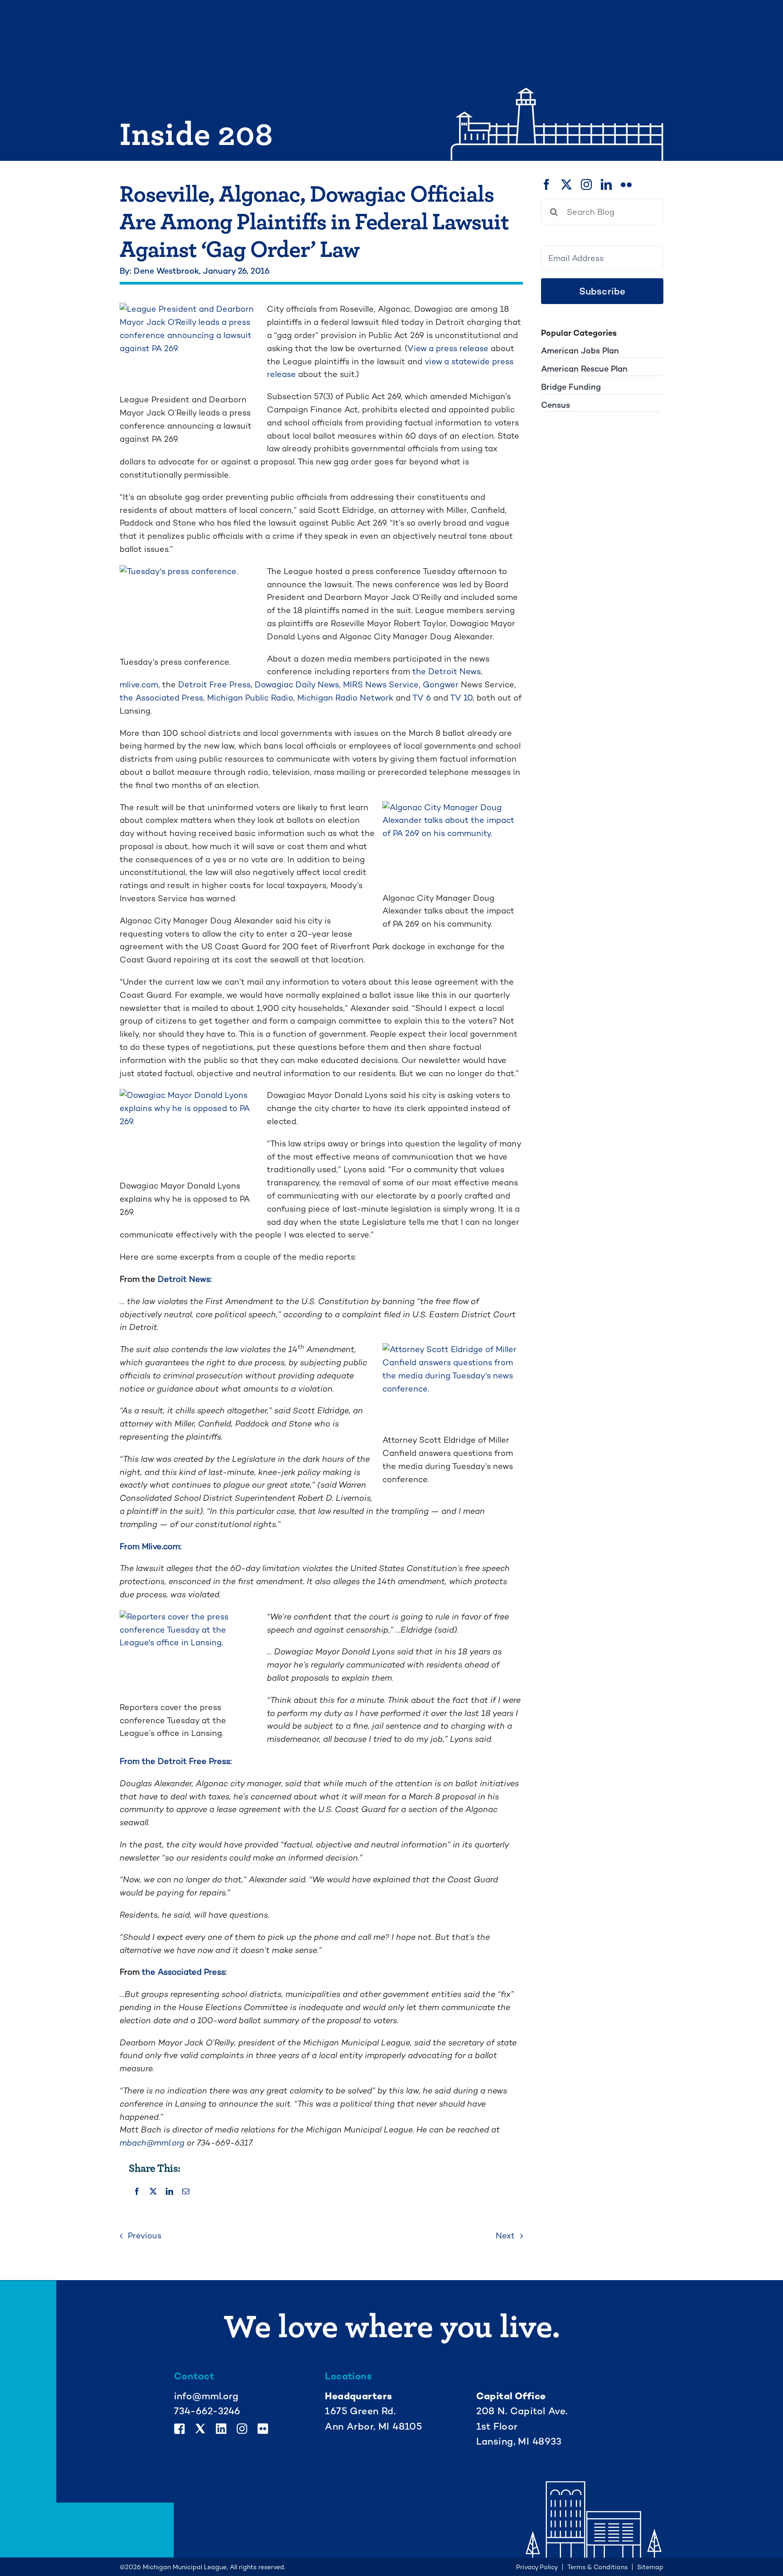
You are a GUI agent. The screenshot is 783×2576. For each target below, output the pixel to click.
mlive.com (139, 684)
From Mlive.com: (150, 1546)
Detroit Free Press (214, 684)
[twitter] (566, 184)
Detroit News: (185, 1279)
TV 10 (461, 698)
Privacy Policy (537, 2567)
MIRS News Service (381, 684)
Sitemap (650, 2567)
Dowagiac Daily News (297, 684)
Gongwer (441, 684)
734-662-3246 (207, 2411)
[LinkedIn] (169, 2192)
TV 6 (422, 698)
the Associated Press (161, 698)
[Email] (186, 2192)
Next (505, 2235)
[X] (153, 2192)
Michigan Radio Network (345, 698)
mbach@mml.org (152, 2143)
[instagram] (586, 184)
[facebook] (546, 184)
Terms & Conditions (597, 2567)
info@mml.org (206, 2396)
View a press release (448, 348)
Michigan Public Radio (250, 698)
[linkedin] (606, 184)
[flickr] (626, 184)
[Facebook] (137, 2192)
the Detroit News (447, 671)
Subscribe (602, 291)
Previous (145, 2235)
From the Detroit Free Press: (176, 1761)
